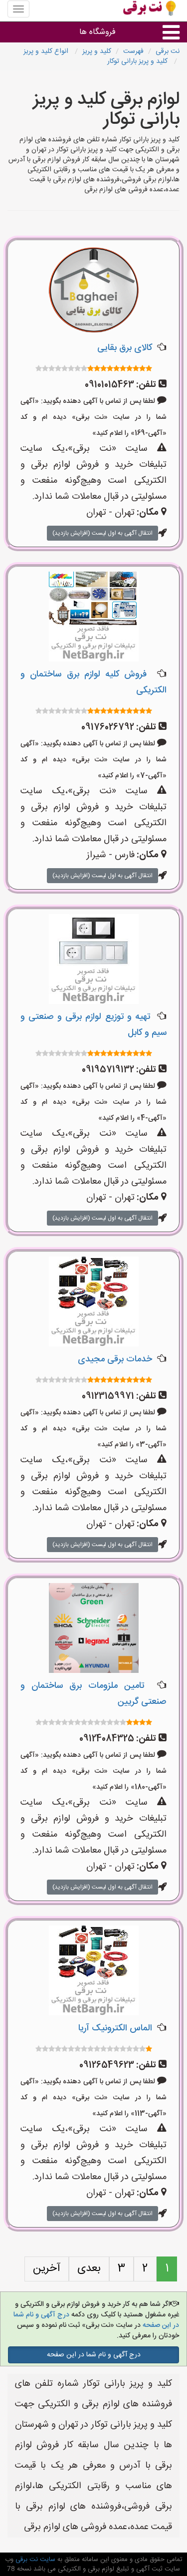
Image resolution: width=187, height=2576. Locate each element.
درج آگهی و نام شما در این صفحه (94, 2355)
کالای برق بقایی (125, 348)
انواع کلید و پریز (47, 51)
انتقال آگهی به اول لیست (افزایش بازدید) (102, 533)
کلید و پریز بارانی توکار (138, 61)
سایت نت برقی (34, 2560)
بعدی (89, 2268)
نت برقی (168, 51)
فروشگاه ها (97, 32)
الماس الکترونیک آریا (115, 2028)
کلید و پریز (97, 51)
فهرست (133, 51)
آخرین (47, 2268)
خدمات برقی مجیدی (115, 1359)
